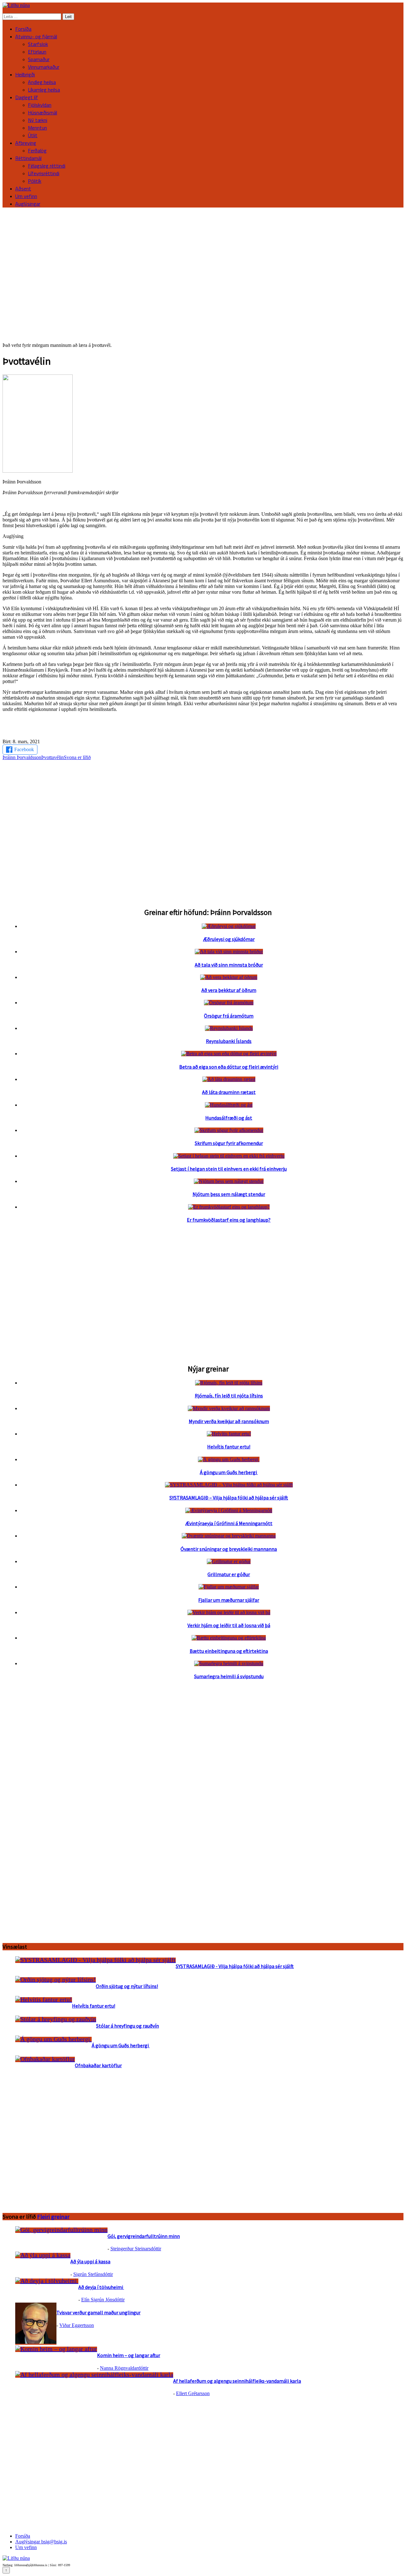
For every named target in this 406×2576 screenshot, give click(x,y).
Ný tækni (38, 120)
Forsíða (23, 29)
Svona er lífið (77, 757)
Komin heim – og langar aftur (129, 2355)
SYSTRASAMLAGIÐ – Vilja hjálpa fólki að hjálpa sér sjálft (229, 1498)
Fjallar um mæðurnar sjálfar (229, 1600)
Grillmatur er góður (229, 1574)
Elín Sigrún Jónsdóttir (103, 2300)
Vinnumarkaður (44, 67)
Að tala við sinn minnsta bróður (229, 965)
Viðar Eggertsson (77, 2325)
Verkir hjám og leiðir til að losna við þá (229, 1625)
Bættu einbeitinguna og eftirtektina (229, 1651)
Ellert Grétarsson (193, 2393)
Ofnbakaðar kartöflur (98, 2065)
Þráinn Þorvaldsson (22, 757)
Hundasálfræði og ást (229, 1118)
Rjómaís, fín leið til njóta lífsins (229, 1396)
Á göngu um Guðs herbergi (229, 1472)
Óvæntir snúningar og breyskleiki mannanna (229, 1549)
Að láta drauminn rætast (229, 1092)
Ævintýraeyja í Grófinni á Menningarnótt (229, 1523)
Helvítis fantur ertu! (229, 1447)
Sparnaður (39, 59)
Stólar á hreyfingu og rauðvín (128, 2026)
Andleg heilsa (42, 82)
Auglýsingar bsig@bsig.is (41, 2542)
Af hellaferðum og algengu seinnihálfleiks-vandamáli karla (237, 2381)
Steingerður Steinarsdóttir (136, 2249)
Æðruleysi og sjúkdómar (229, 939)
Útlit (33, 135)
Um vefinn (26, 196)
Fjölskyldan (40, 105)
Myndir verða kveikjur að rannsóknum (229, 1421)
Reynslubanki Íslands (229, 1041)
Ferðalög (37, 150)
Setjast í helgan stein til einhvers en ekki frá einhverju (229, 1169)
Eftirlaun (37, 52)
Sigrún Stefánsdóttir (93, 2274)
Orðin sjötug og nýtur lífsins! (127, 1986)
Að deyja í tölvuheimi (101, 2287)
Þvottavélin (52, 757)
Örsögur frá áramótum (229, 1016)
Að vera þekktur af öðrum (229, 990)
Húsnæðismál (43, 112)
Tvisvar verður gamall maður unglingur (98, 2312)
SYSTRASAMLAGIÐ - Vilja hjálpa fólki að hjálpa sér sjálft (235, 1966)
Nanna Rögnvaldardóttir (124, 2368)
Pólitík (35, 181)
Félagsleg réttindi (47, 166)
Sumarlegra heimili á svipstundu (229, 1676)
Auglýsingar (28, 204)
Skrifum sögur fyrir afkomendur (229, 1143)
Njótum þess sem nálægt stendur (229, 1194)
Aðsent (23, 189)
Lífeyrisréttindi (44, 173)
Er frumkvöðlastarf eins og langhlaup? (229, 1220)
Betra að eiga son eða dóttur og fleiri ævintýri (229, 1067)
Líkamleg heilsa (44, 90)
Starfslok (38, 44)
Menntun (37, 128)
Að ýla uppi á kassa (90, 2261)
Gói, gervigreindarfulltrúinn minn (144, 2236)
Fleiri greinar (53, 2217)
